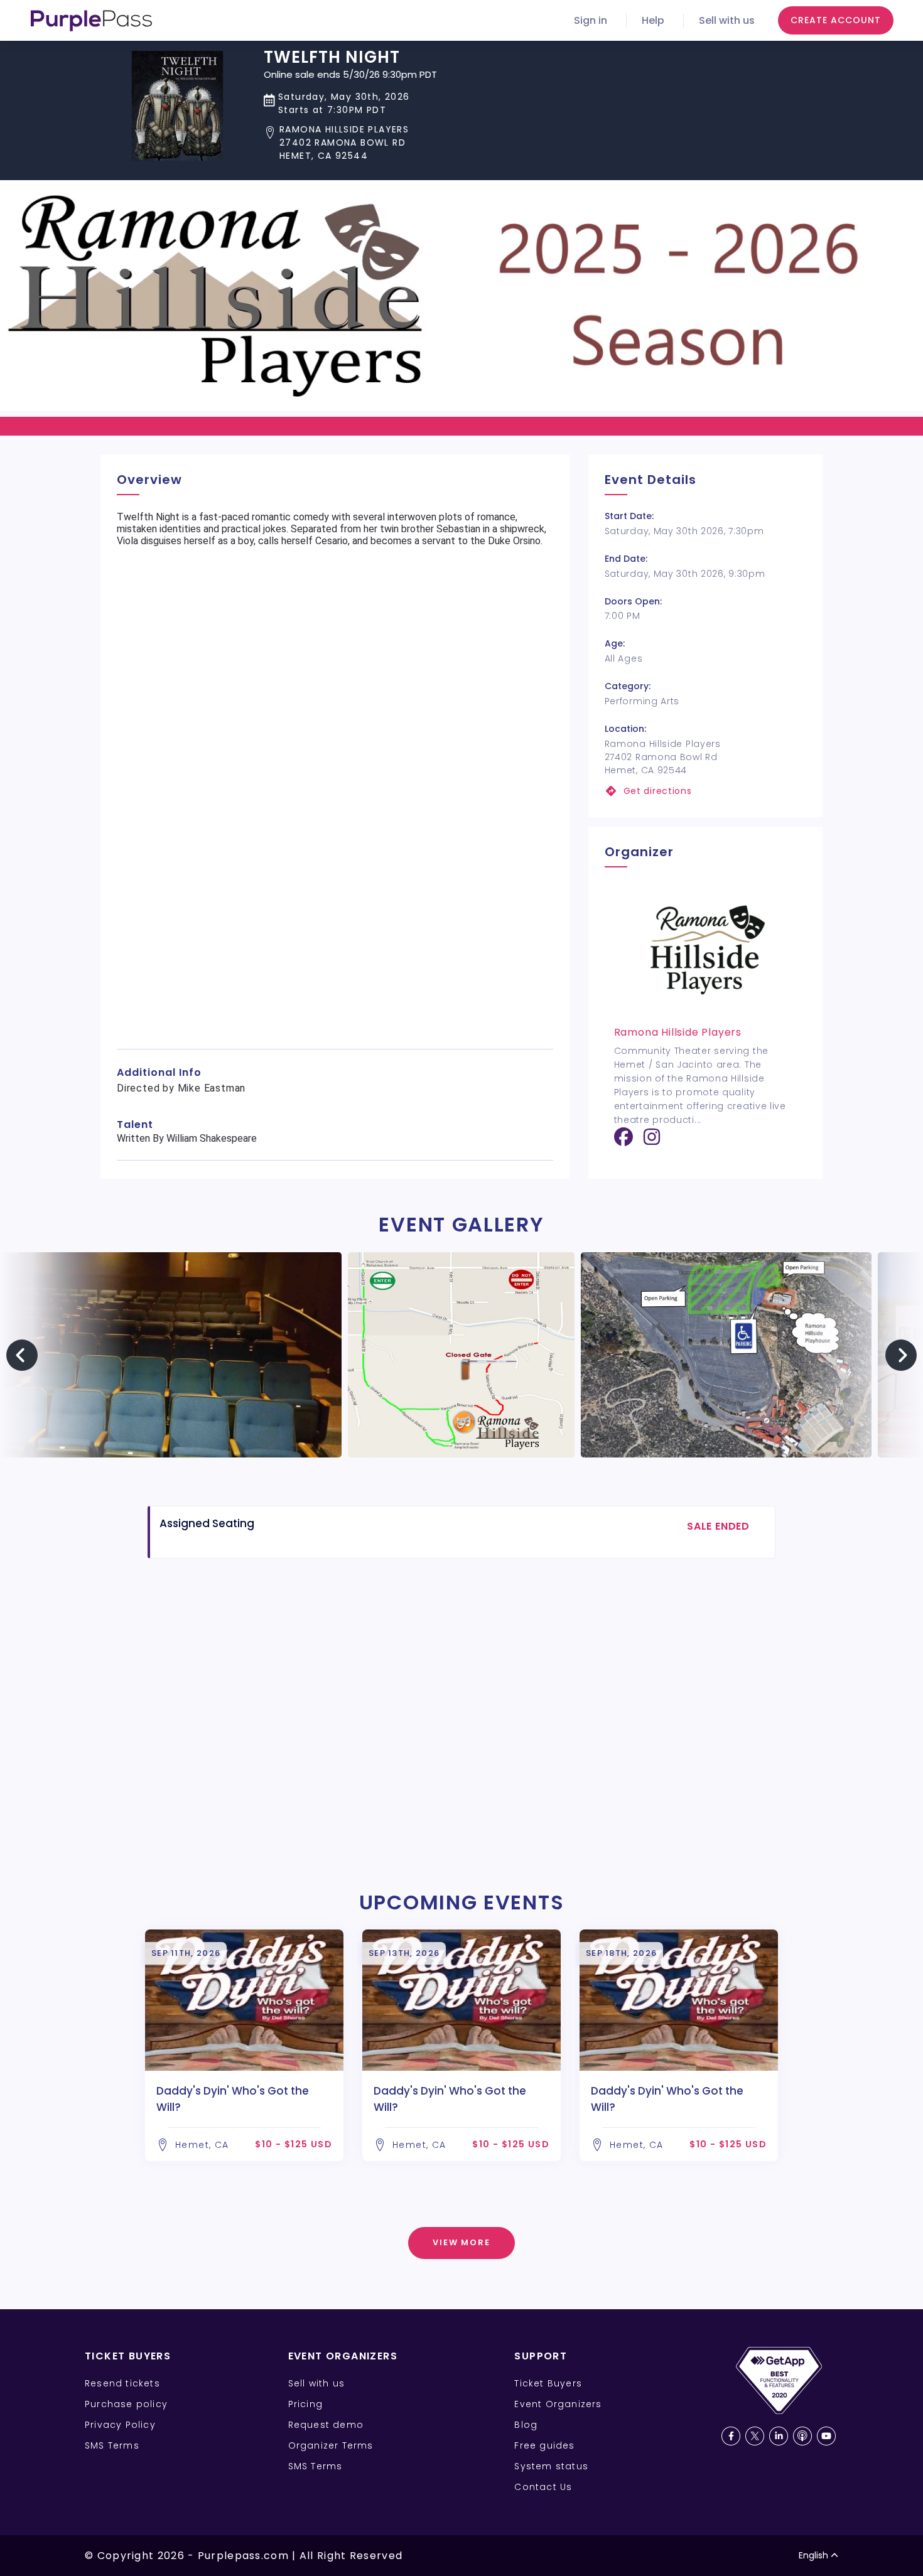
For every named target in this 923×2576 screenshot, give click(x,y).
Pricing (305, 2404)
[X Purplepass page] (755, 2436)
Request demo (326, 2425)
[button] (350, 143)
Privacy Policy (120, 2425)
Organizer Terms (331, 2445)
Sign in (591, 20)
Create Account (836, 20)
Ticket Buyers (548, 2383)
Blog (526, 2425)
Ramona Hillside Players (678, 1032)
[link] (705, 791)
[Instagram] (652, 1141)
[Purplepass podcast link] (802, 2436)
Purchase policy (126, 2404)
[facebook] (623, 1141)
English (813, 2555)
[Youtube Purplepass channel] (826, 2436)
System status (551, 2466)
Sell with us (727, 20)
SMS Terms (112, 2445)
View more (462, 2242)
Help (653, 20)
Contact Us (543, 2487)
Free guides (544, 2445)
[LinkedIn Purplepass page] (779, 2436)
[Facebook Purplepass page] (731, 2436)
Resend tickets (122, 2383)
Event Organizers (558, 2404)
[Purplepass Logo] (91, 21)
